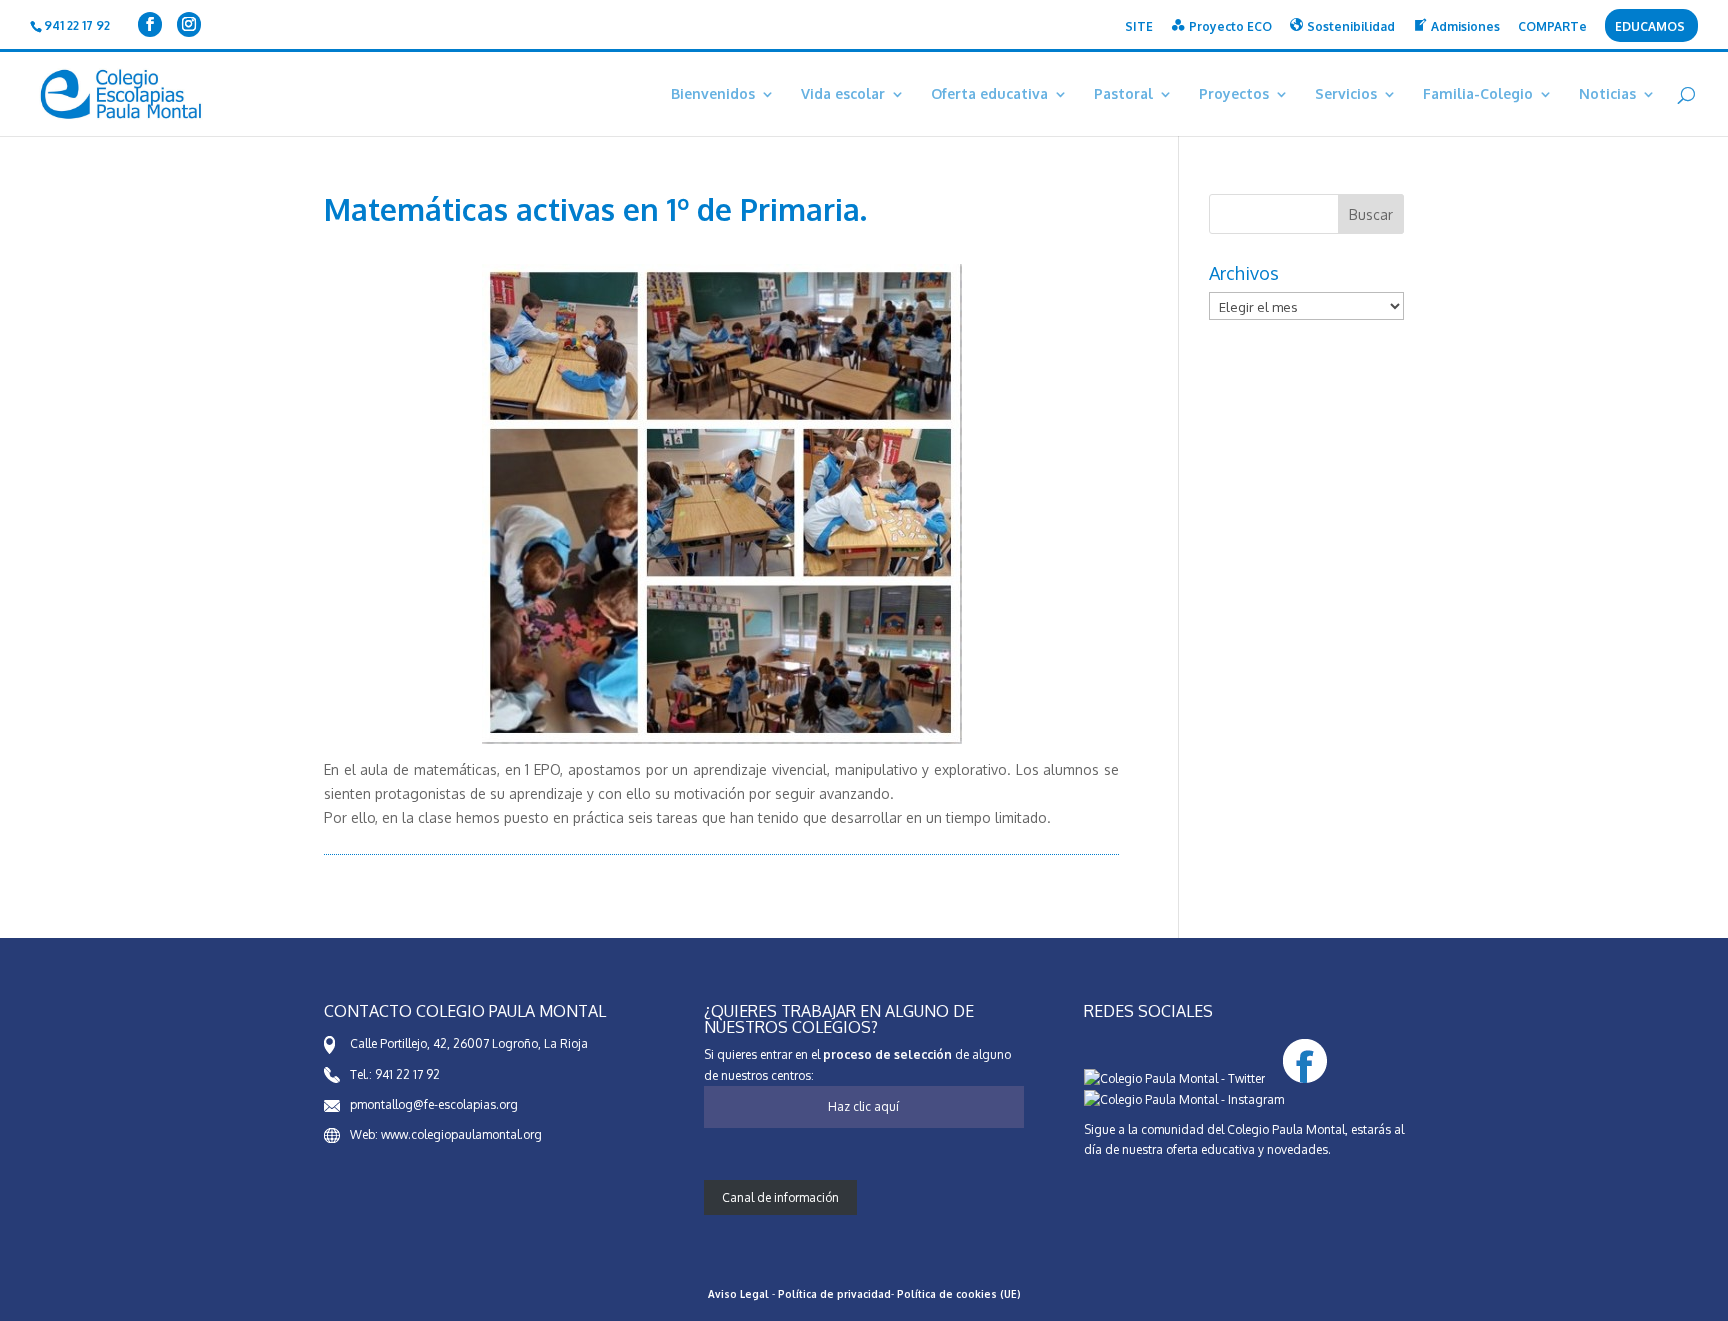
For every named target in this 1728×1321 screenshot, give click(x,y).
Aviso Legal (738, 1294)
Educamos (1650, 27)
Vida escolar (843, 94)
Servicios (1346, 94)
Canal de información (780, 1197)
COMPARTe (1552, 27)
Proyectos (1234, 94)
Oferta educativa (989, 94)
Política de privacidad (834, 1294)
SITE (1139, 27)
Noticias (1607, 94)
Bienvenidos (713, 94)
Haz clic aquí (863, 1106)
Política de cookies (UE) (959, 1294)
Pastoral (1123, 94)
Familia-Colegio (1478, 94)
